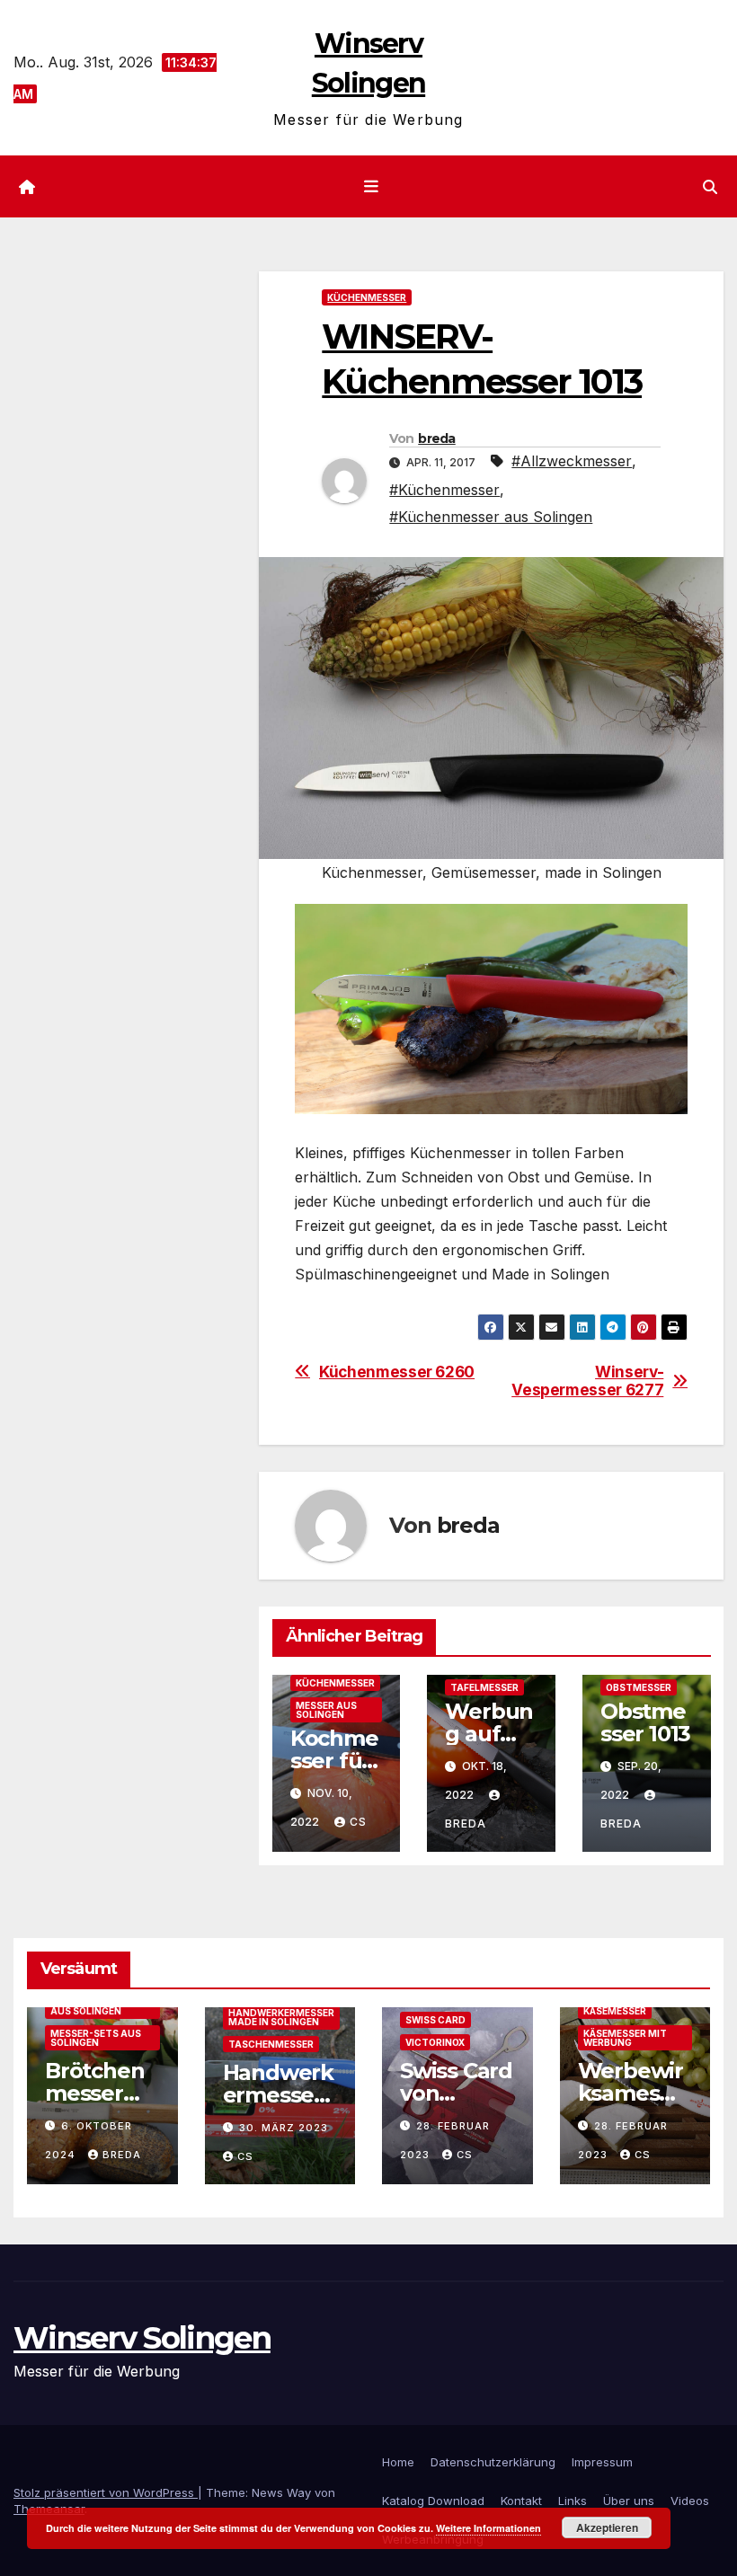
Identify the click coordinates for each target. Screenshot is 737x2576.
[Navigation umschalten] (372, 187)
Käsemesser (615, 2011)
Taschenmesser (271, 2044)
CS (358, 1822)
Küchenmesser (367, 297)
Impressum (602, 2462)
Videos (690, 2501)
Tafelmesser (484, 1687)
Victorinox (435, 2042)
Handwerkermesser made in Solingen (281, 2017)
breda (437, 438)
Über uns (629, 2501)
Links (573, 2501)
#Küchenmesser (444, 490)
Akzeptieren (607, 2527)
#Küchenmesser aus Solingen (491, 517)
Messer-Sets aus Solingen (96, 2038)
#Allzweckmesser (572, 461)
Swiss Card (435, 2020)
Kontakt (521, 2501)
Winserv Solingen (142, 2338)
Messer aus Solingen (326, 1710)
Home (398, 2462)
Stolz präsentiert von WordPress (106, 2492)
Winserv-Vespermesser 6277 (587, 1381)
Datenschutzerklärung (493, 2462)
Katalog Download (433, 2501)
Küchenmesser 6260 (397, 1372)
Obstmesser (639, 1687)
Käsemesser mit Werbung (625, 2038)
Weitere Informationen (488, 2528)
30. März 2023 (284, 2128)
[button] (710, 187)
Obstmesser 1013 (645, 1722)
